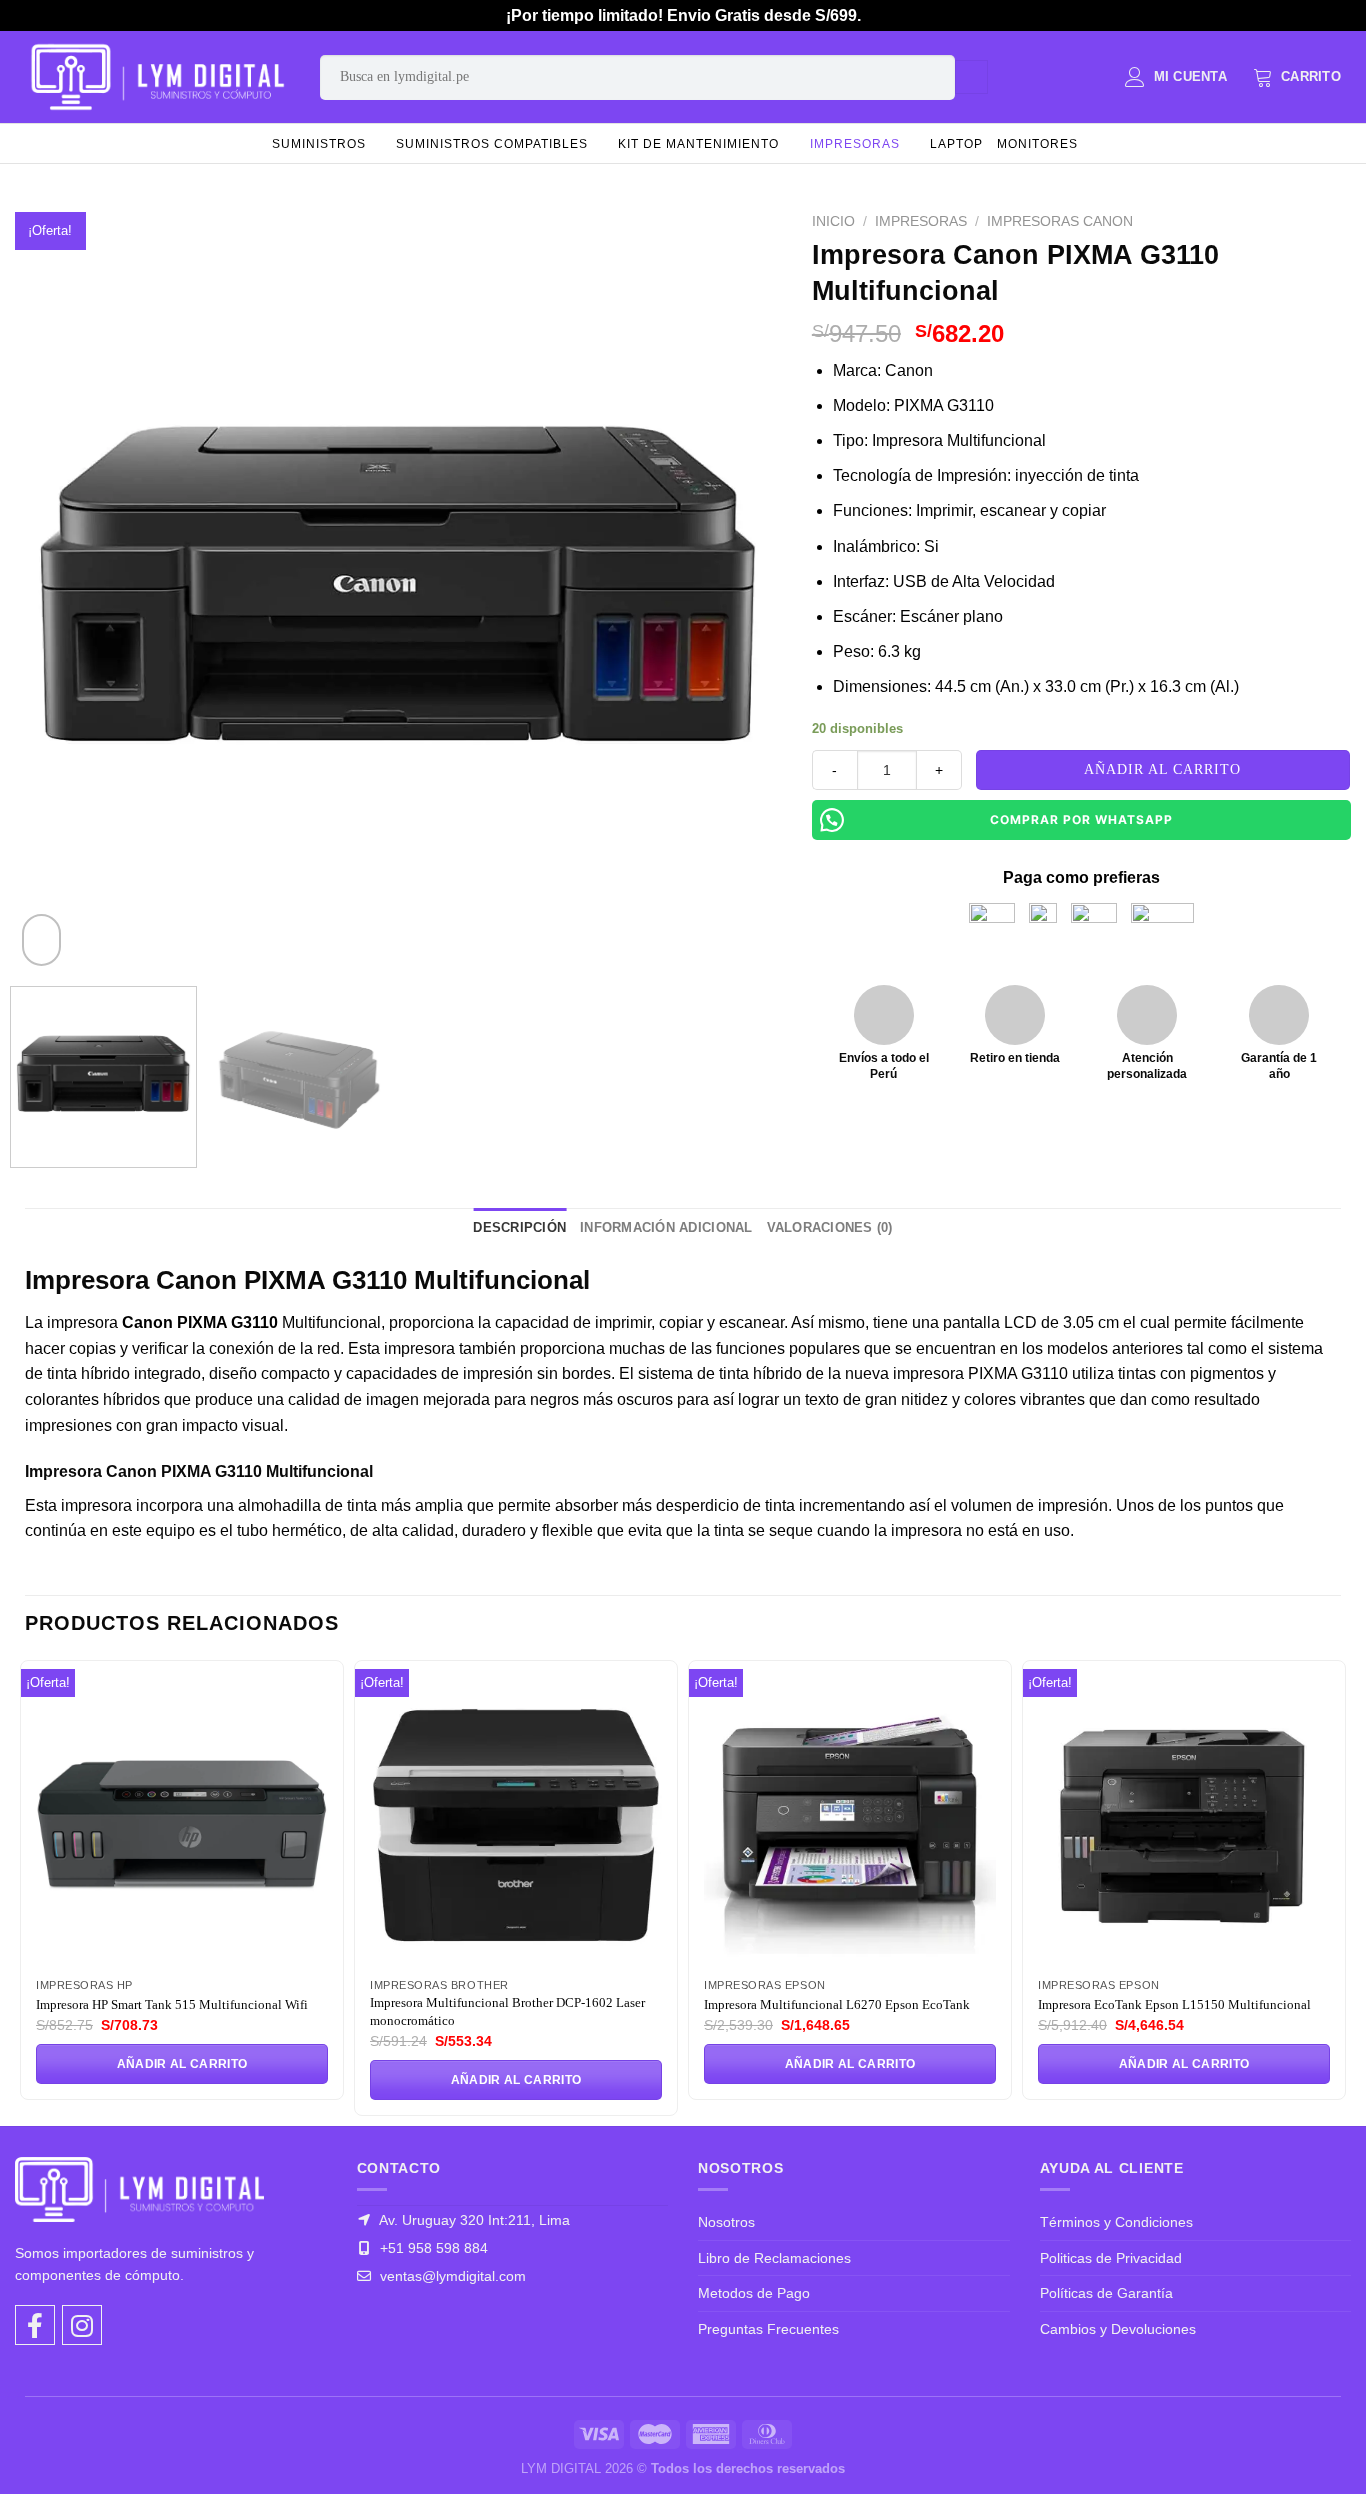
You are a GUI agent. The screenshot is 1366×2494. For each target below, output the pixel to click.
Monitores (1037, 144)
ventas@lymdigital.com (451, 2276)
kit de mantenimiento (698, 144)
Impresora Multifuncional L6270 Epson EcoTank (837, 2004)
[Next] (741, 587)
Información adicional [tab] (666, 1227)
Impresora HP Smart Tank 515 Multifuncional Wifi (172, 2004)
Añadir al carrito (1162, 769)
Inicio (833, 221)
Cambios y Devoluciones (1118, 2329)
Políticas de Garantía (1106, 2293)
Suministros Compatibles (492, 144)
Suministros (319, 144)
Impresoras (855, 144)
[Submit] (971, 77)
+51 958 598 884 (432, 2248)
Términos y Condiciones (1116, 2222)
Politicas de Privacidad (1111, 2258)
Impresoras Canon (1060, 221)
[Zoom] (41, 940)
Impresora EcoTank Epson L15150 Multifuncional (1174, 2004)
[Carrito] (1297, 77)
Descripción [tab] (519, 1227)
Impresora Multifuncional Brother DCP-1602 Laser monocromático (507, 2011)
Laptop (956, 144)
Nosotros (726, 2222)
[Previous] (56, 587)
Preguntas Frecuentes (768, 2329)
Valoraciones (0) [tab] (830, 1227)
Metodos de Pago (754, 2293)
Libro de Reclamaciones (774, 2258)
